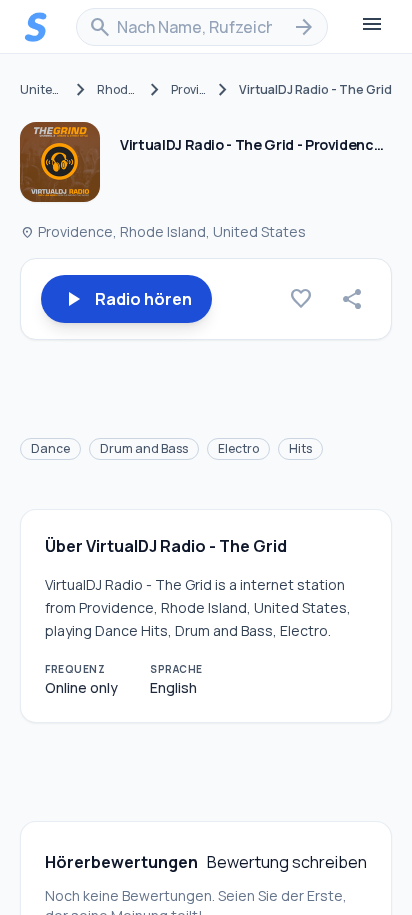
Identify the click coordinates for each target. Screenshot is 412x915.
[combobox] (202, 27)
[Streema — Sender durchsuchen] (36, 27)
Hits (300, 448)
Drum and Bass (144, 448)
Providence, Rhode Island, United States (163, 231)
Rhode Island (118, 90)
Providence (189, 90)
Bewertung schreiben (287, 862)
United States (42, 90)
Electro (238, 448)
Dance (50, 448)
